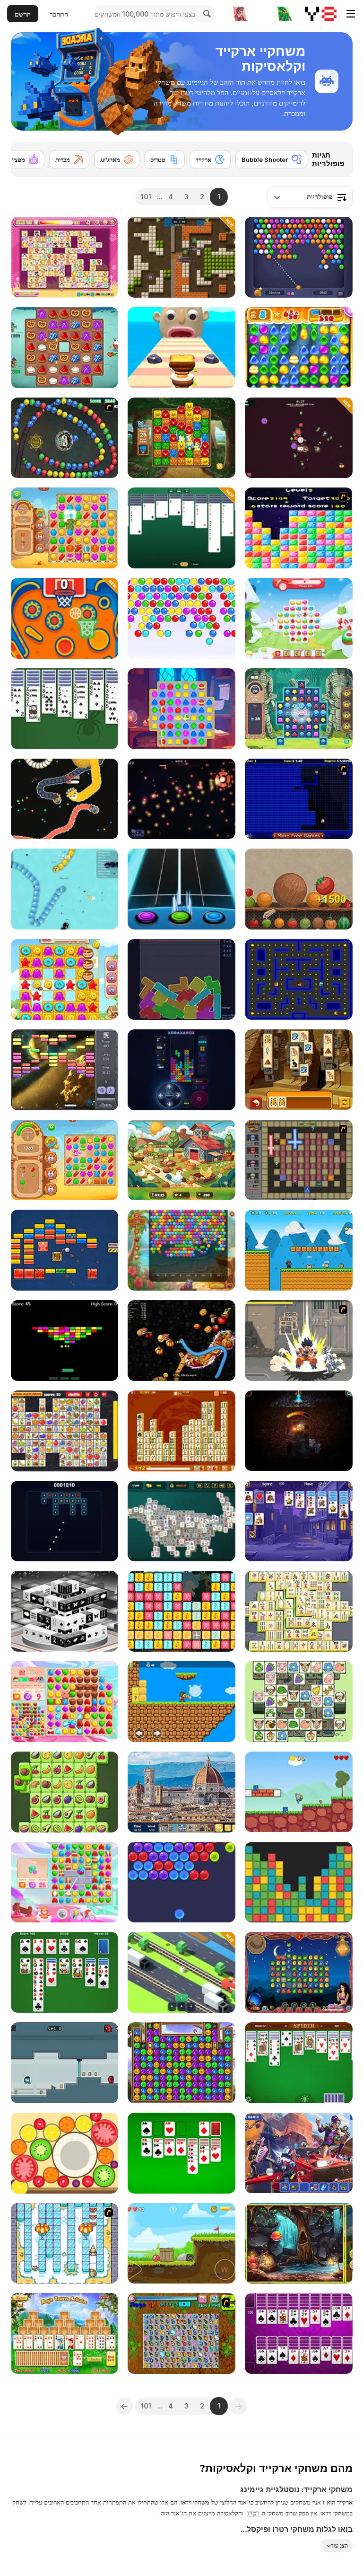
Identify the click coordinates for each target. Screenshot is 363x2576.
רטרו (253, 2513)
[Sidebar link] (351, 14)
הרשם (23, 14)
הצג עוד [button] (339, 2545)
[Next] (26, 157)
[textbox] (310, 197)
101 (146, 197)
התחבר (59, 14)
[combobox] (310, 197)
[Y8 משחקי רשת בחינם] (321, 14)
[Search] (206, 14)
